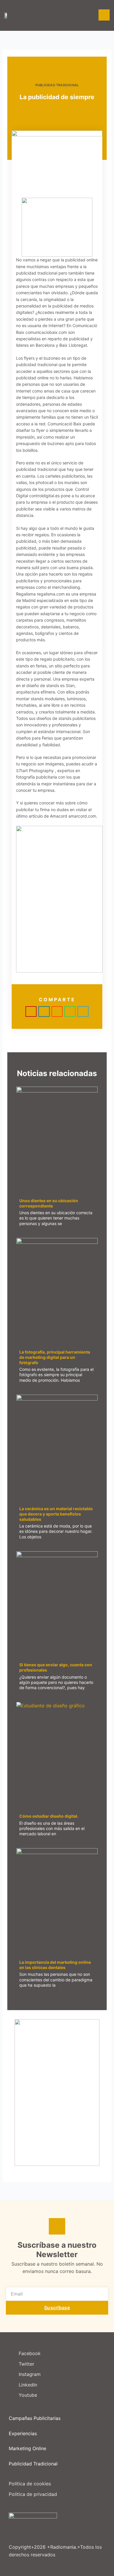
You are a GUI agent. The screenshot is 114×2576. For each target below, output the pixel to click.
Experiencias (23, 2433)
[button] (31, 1012)
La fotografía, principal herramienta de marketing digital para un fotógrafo (55, 1357)
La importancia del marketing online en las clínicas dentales (55, 1965)
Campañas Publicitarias (35, 2418)
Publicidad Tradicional (57, 85)
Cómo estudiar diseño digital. (49, 1816)
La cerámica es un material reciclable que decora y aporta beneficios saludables (56, 1514)
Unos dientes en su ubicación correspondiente (49, 1203)
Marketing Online (27, 2448)
